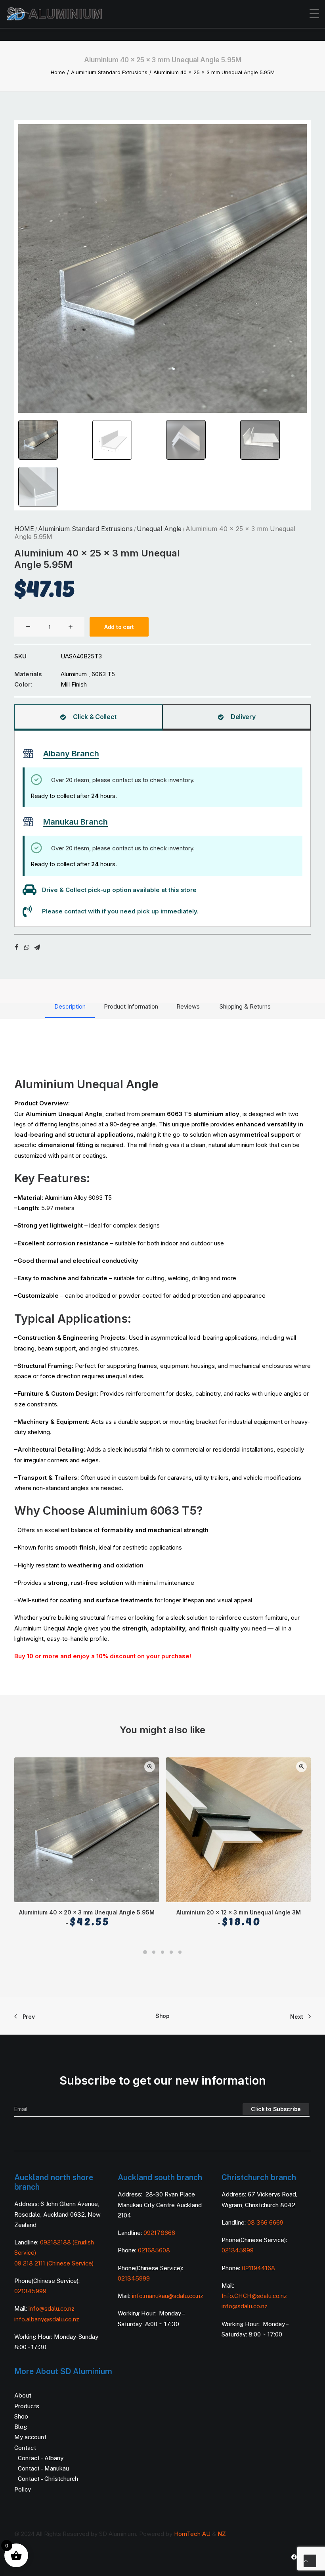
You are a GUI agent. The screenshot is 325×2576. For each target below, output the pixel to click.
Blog (21, 2427)
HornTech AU (192, 2534)
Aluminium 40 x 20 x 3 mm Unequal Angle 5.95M (87, 1918)
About (23, 2395)
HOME (24, 529)
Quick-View (150, 1767)
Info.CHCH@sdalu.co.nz (254, 2296)
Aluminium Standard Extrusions (109, 72)
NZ (222, 2534)
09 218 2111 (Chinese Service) (54, 2263)
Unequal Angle (159, 529)
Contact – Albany (41, 2458)
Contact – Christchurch (48, 2479)
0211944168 (258, 2268)
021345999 (30, 2291)
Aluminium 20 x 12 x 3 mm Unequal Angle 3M (239, 1918)
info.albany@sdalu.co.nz (48, 2319)
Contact (25, 2448)
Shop (162, 2016)
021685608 (154, 2250)
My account (30, 2437)
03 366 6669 (265, 2222)
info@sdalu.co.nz (52, 2308)
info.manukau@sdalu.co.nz (168, 2296)
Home (58, 72)
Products (27, 2406)
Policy (23, 2489)
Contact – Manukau (43, 2468)
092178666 (159, 2233)
